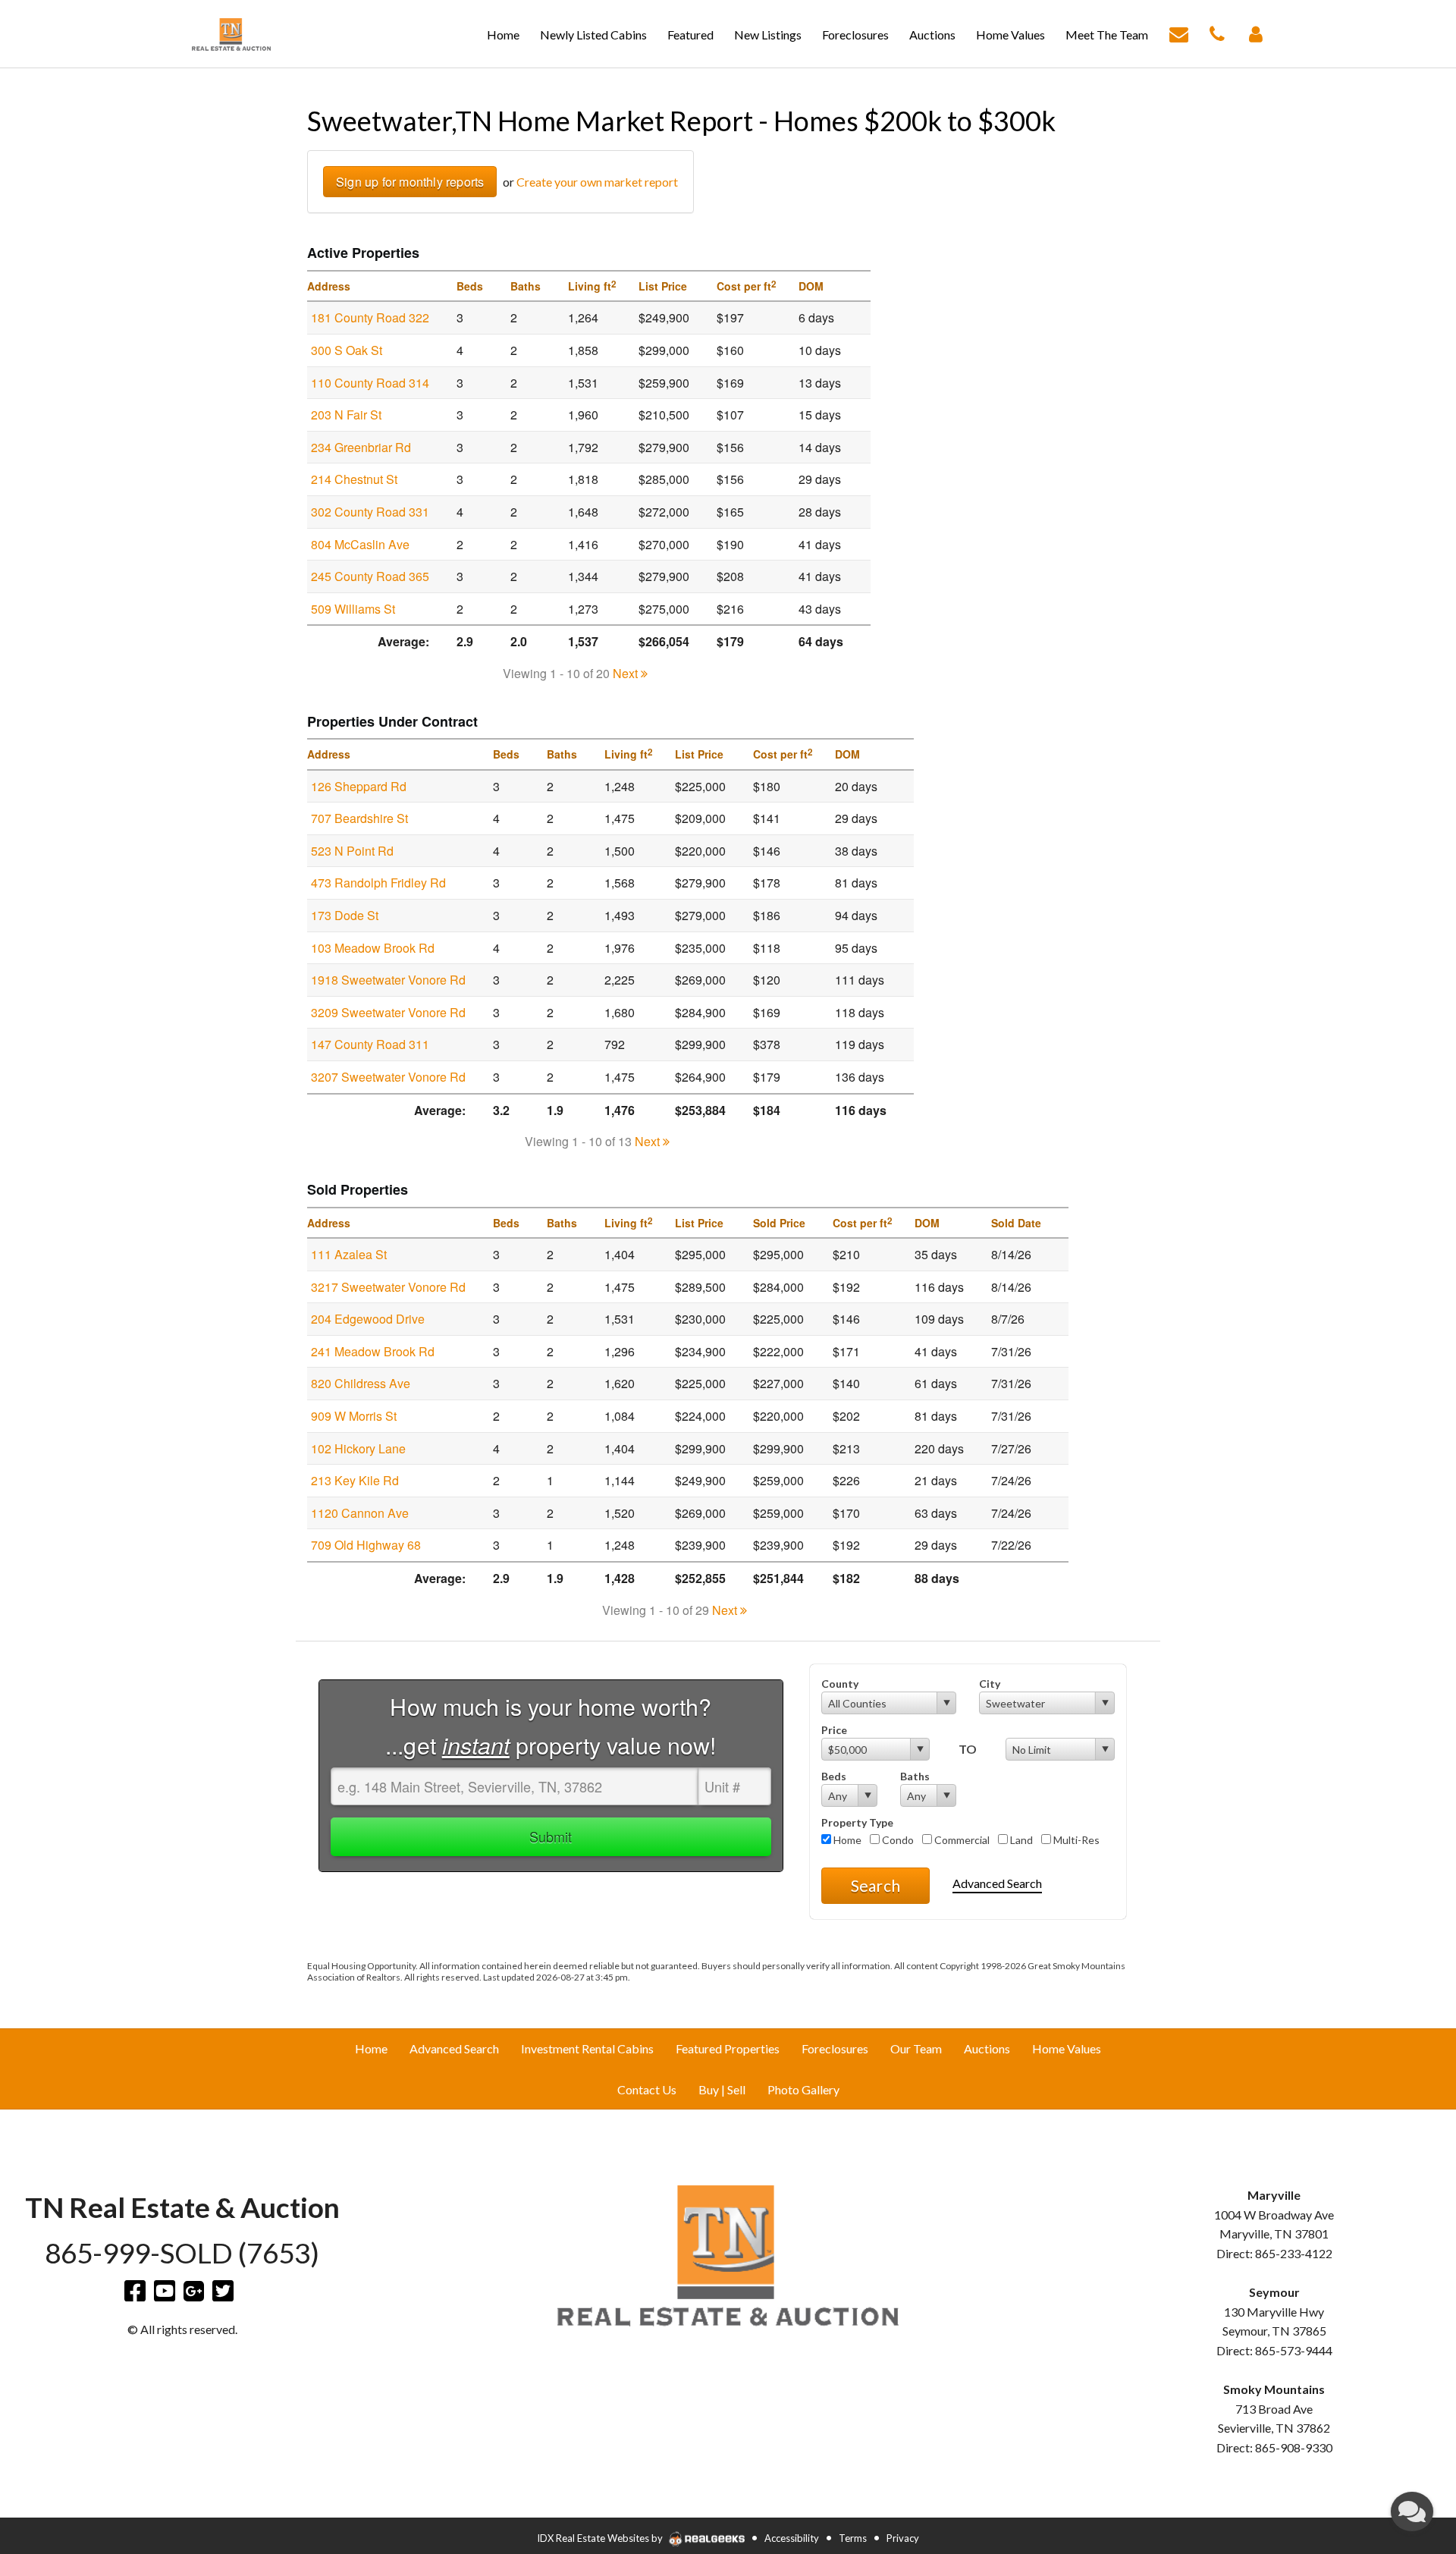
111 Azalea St (349, 1254)
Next (627, 673)
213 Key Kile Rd (355, 1480)
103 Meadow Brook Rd (373, 948)
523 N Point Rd (352, 851)
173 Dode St (345, 915)
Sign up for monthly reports (410, 182)
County (840, 1684)
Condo (897, 1840)
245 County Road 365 (370, 576)
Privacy (903, 2538)
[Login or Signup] (1256, 32)
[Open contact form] (1179, 32)
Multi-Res (1075, 1840)
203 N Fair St (346, 415)
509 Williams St (353, 609)
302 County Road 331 (370, 512)
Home (846, 1840)
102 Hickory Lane (358, 1448)
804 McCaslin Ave (360, 544)
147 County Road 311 (370, 1044)
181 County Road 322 (370, 317)
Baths (915, 1776)
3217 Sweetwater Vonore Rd (388, 1287)
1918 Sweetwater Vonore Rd (388, 980)
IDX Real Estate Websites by (601, 2538)
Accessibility (792, 2538)
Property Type (857, 1822)
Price (834, 1730)
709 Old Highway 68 (366, 1545)
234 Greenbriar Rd (361, 447)
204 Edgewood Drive (368, 1319)
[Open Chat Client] (1412, 2512)
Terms (853, 2538)
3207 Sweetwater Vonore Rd (388, 1077)
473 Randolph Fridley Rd (378, 883)
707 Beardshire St (359, 818)
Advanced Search (997, 1883)
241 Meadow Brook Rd (373, 1351)
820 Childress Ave (361, 1383)
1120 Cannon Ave (360, 1513)
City (990, 1684)
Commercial (961, 1840)
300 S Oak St (347, 350)
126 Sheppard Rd (359, 786)
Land (1020, 1840)
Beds (834, 1776)
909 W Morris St (354, 1416)
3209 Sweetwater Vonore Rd (388, 1012)
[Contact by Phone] (1217, 32)
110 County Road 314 (370, 383)
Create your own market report (597, 182)
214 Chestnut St (354, 479)
